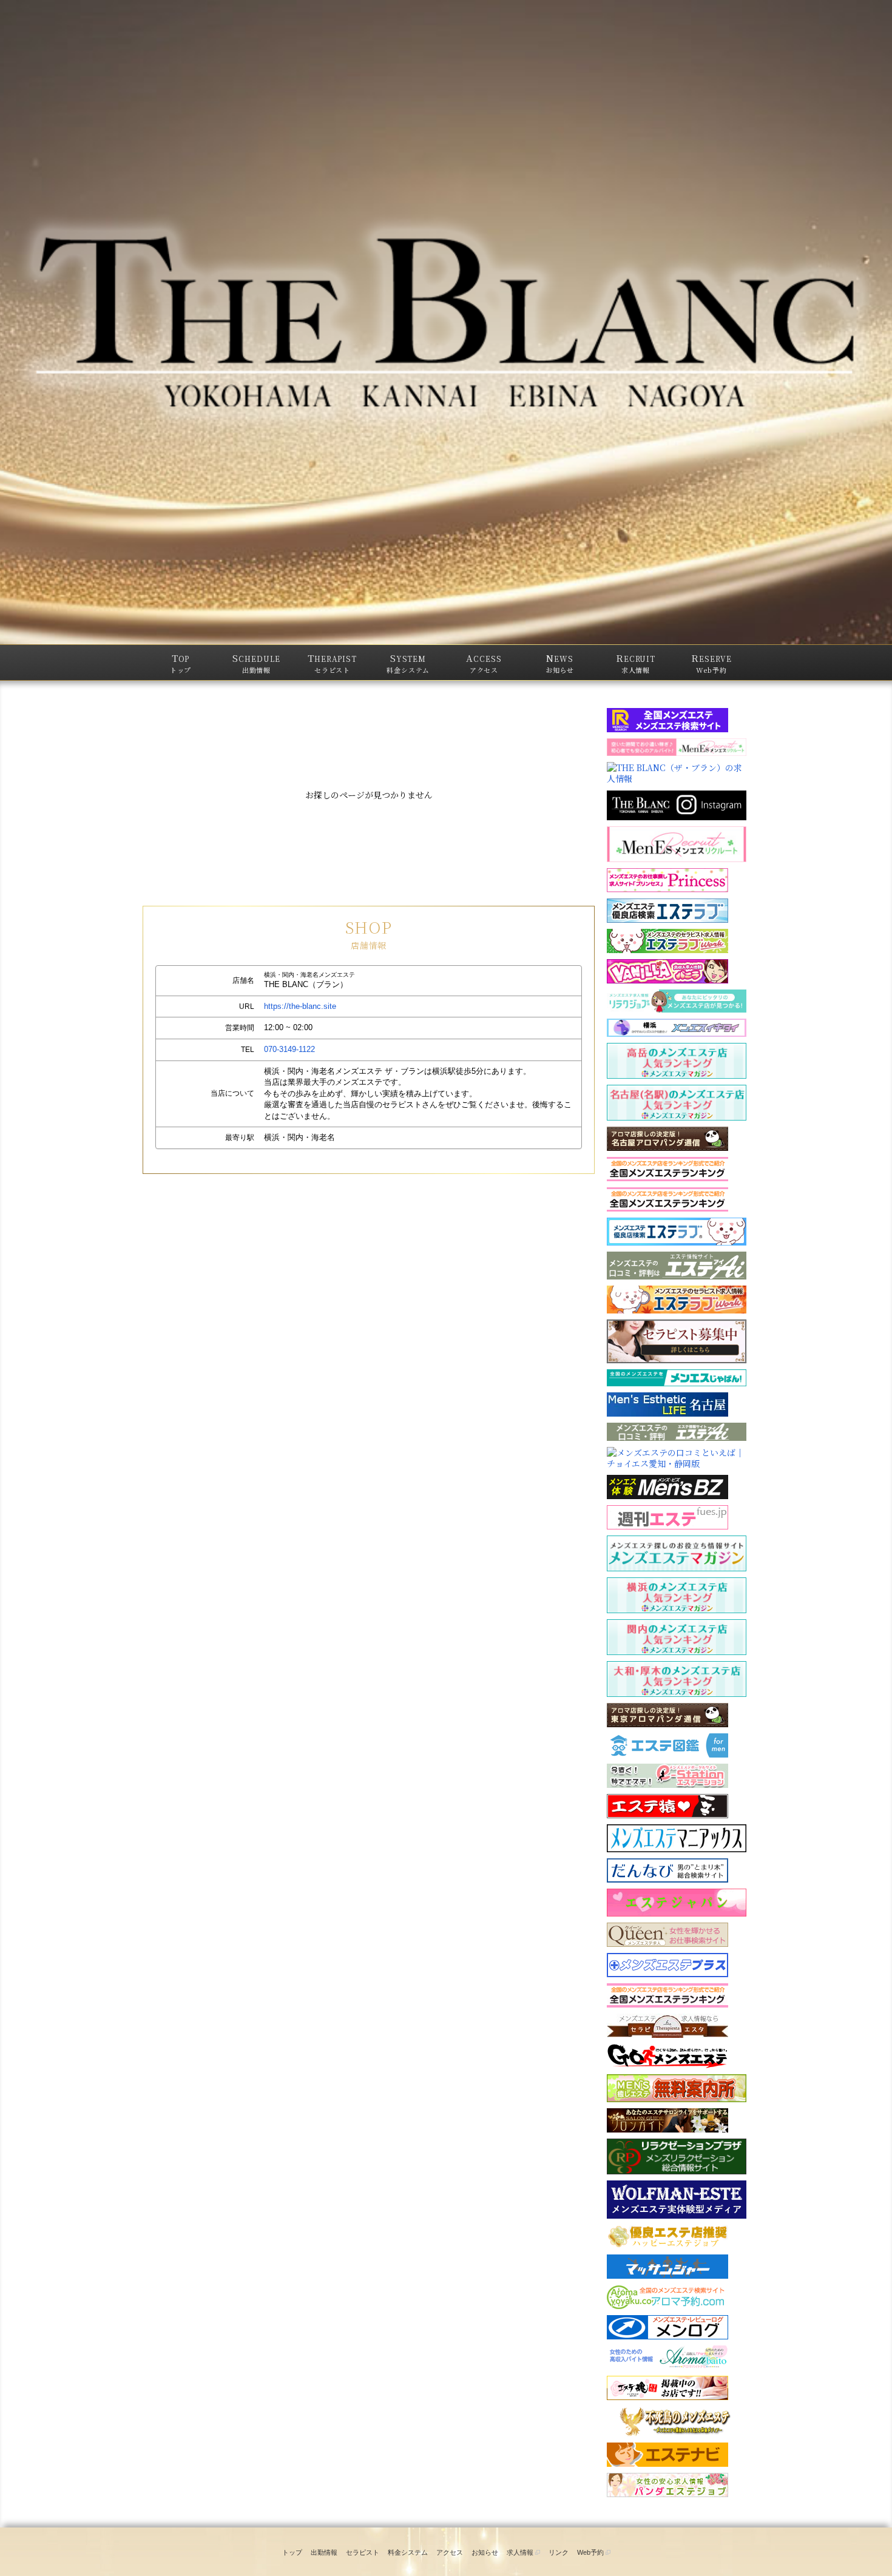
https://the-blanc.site (300, 1006)
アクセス (450, 2552)
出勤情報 (324, 2552)
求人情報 (521, 2552)
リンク (559, 2552)
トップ (292, 2552)
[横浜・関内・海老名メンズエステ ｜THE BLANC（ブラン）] (446, 322)
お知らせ (485, 2552)
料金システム (408, 2552)
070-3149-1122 (289, 1049)
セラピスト (363, 2552)
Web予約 (591, 2552)
